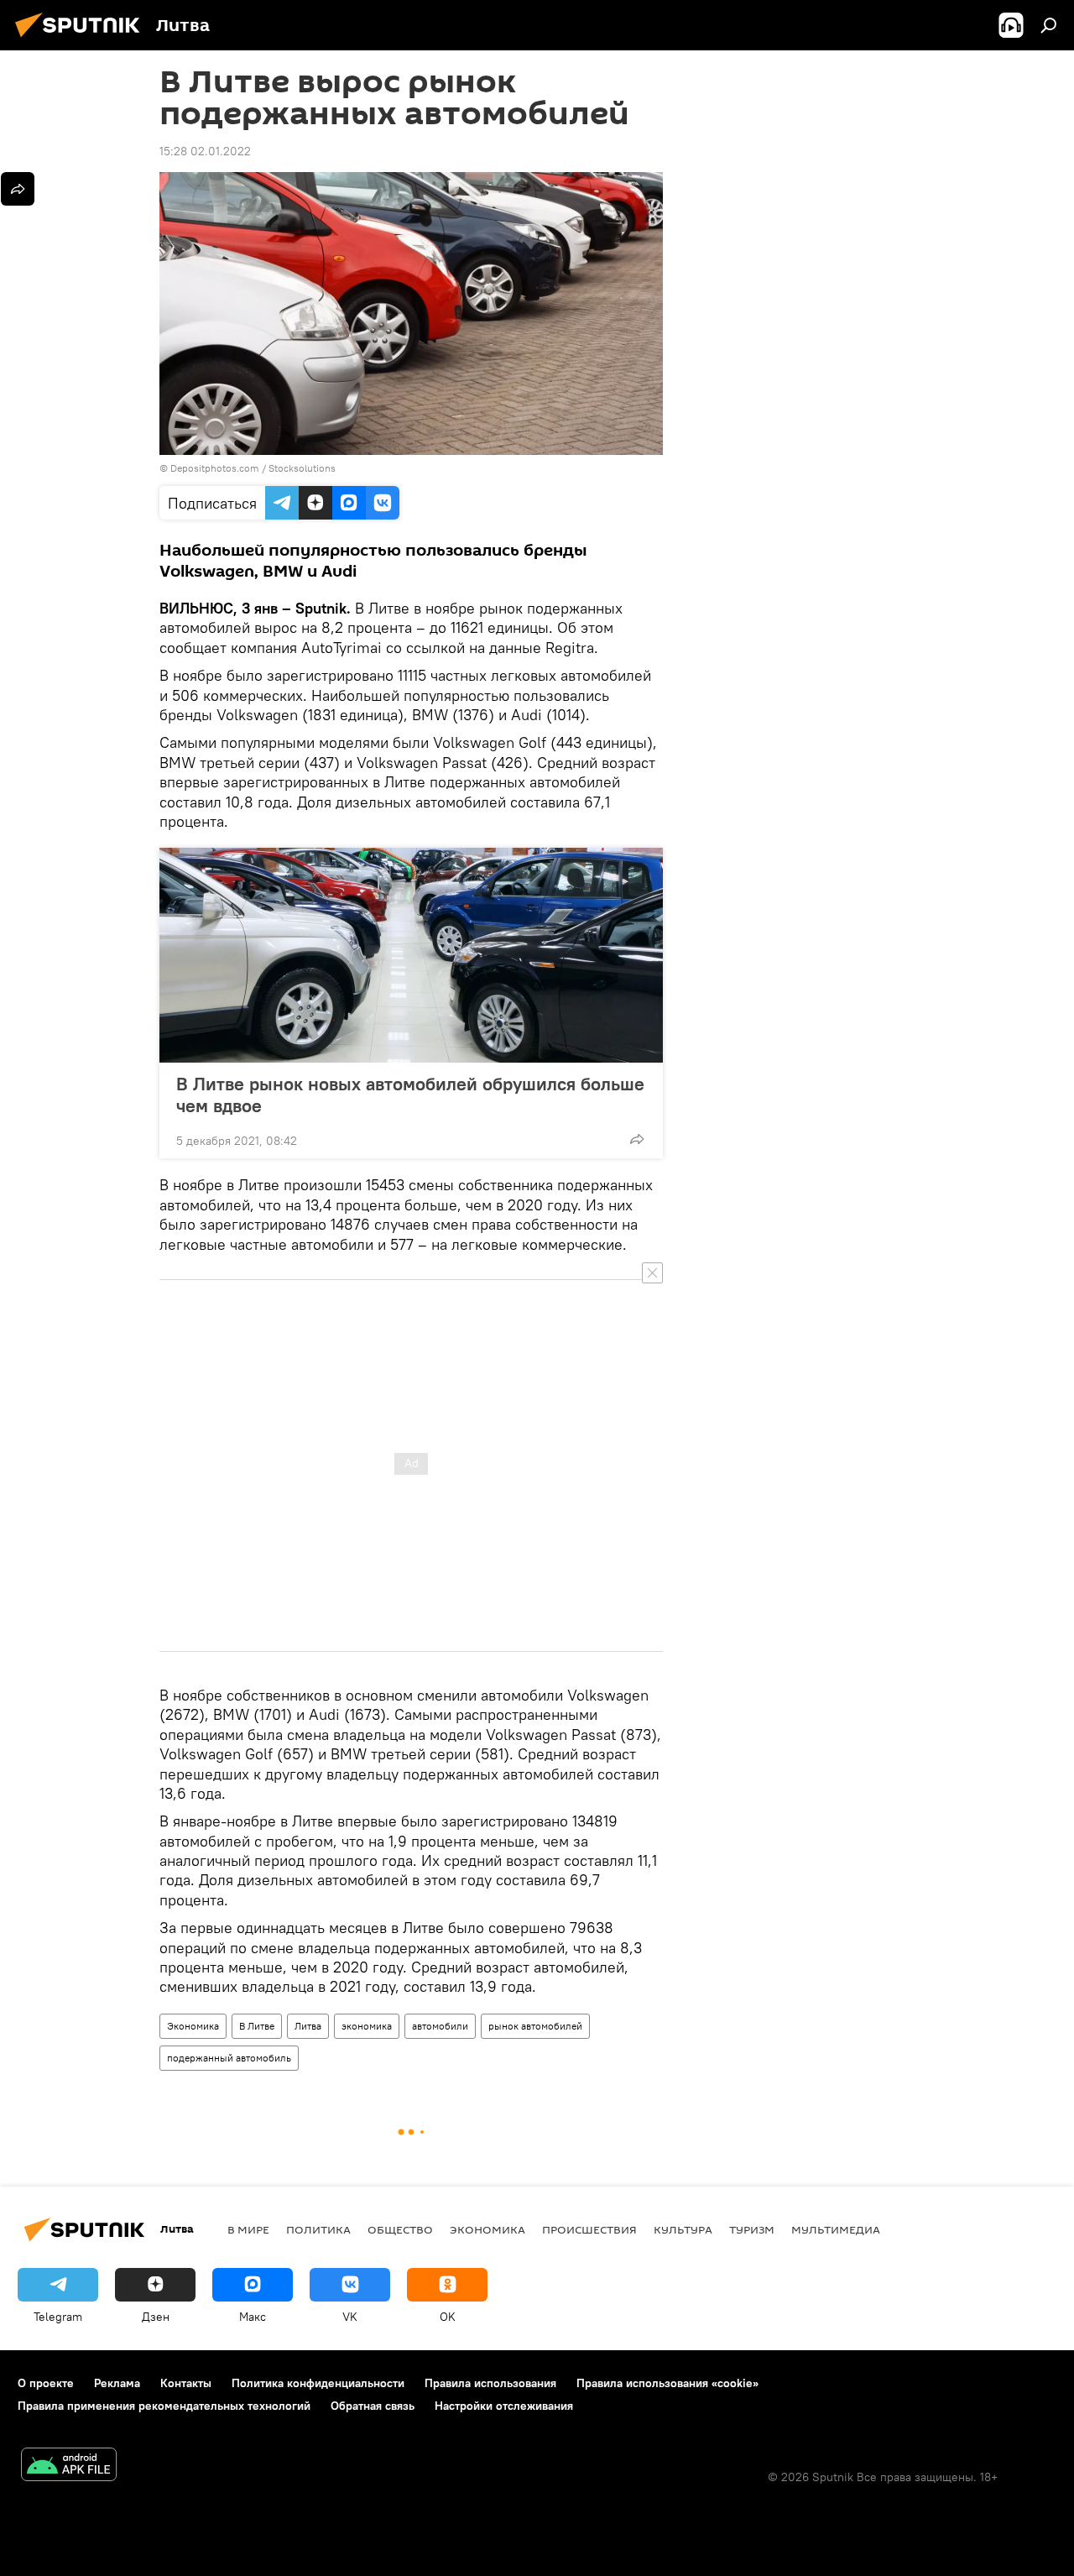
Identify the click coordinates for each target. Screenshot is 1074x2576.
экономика (367, 2026)
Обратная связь (373, 2406)
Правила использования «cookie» (667, 2383)
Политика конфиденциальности (318, 2383)
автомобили (440, 2026)
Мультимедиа (836, 2229)
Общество (400, 2229)
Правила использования (490, 2383)
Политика (318, 2229)
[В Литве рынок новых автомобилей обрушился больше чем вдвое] (411, 955)
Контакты (186, 2383)
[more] (637, 1139)
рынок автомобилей (535, 2026)
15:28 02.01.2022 (205, 151)
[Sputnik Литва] (82, 39)
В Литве (257, 2026)
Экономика (193, 2026)
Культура (683, 2229)
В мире (248, 2229)
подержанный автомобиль (229, 2058)
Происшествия (589, 2229)
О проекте (46, 2383)
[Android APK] (69, 2466)
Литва (308, 2026)
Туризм (752, 2229)
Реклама (117, 2383)
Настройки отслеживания (504, 2406)
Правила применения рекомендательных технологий (164, 2406)
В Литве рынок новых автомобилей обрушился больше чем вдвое (410, 1095)
